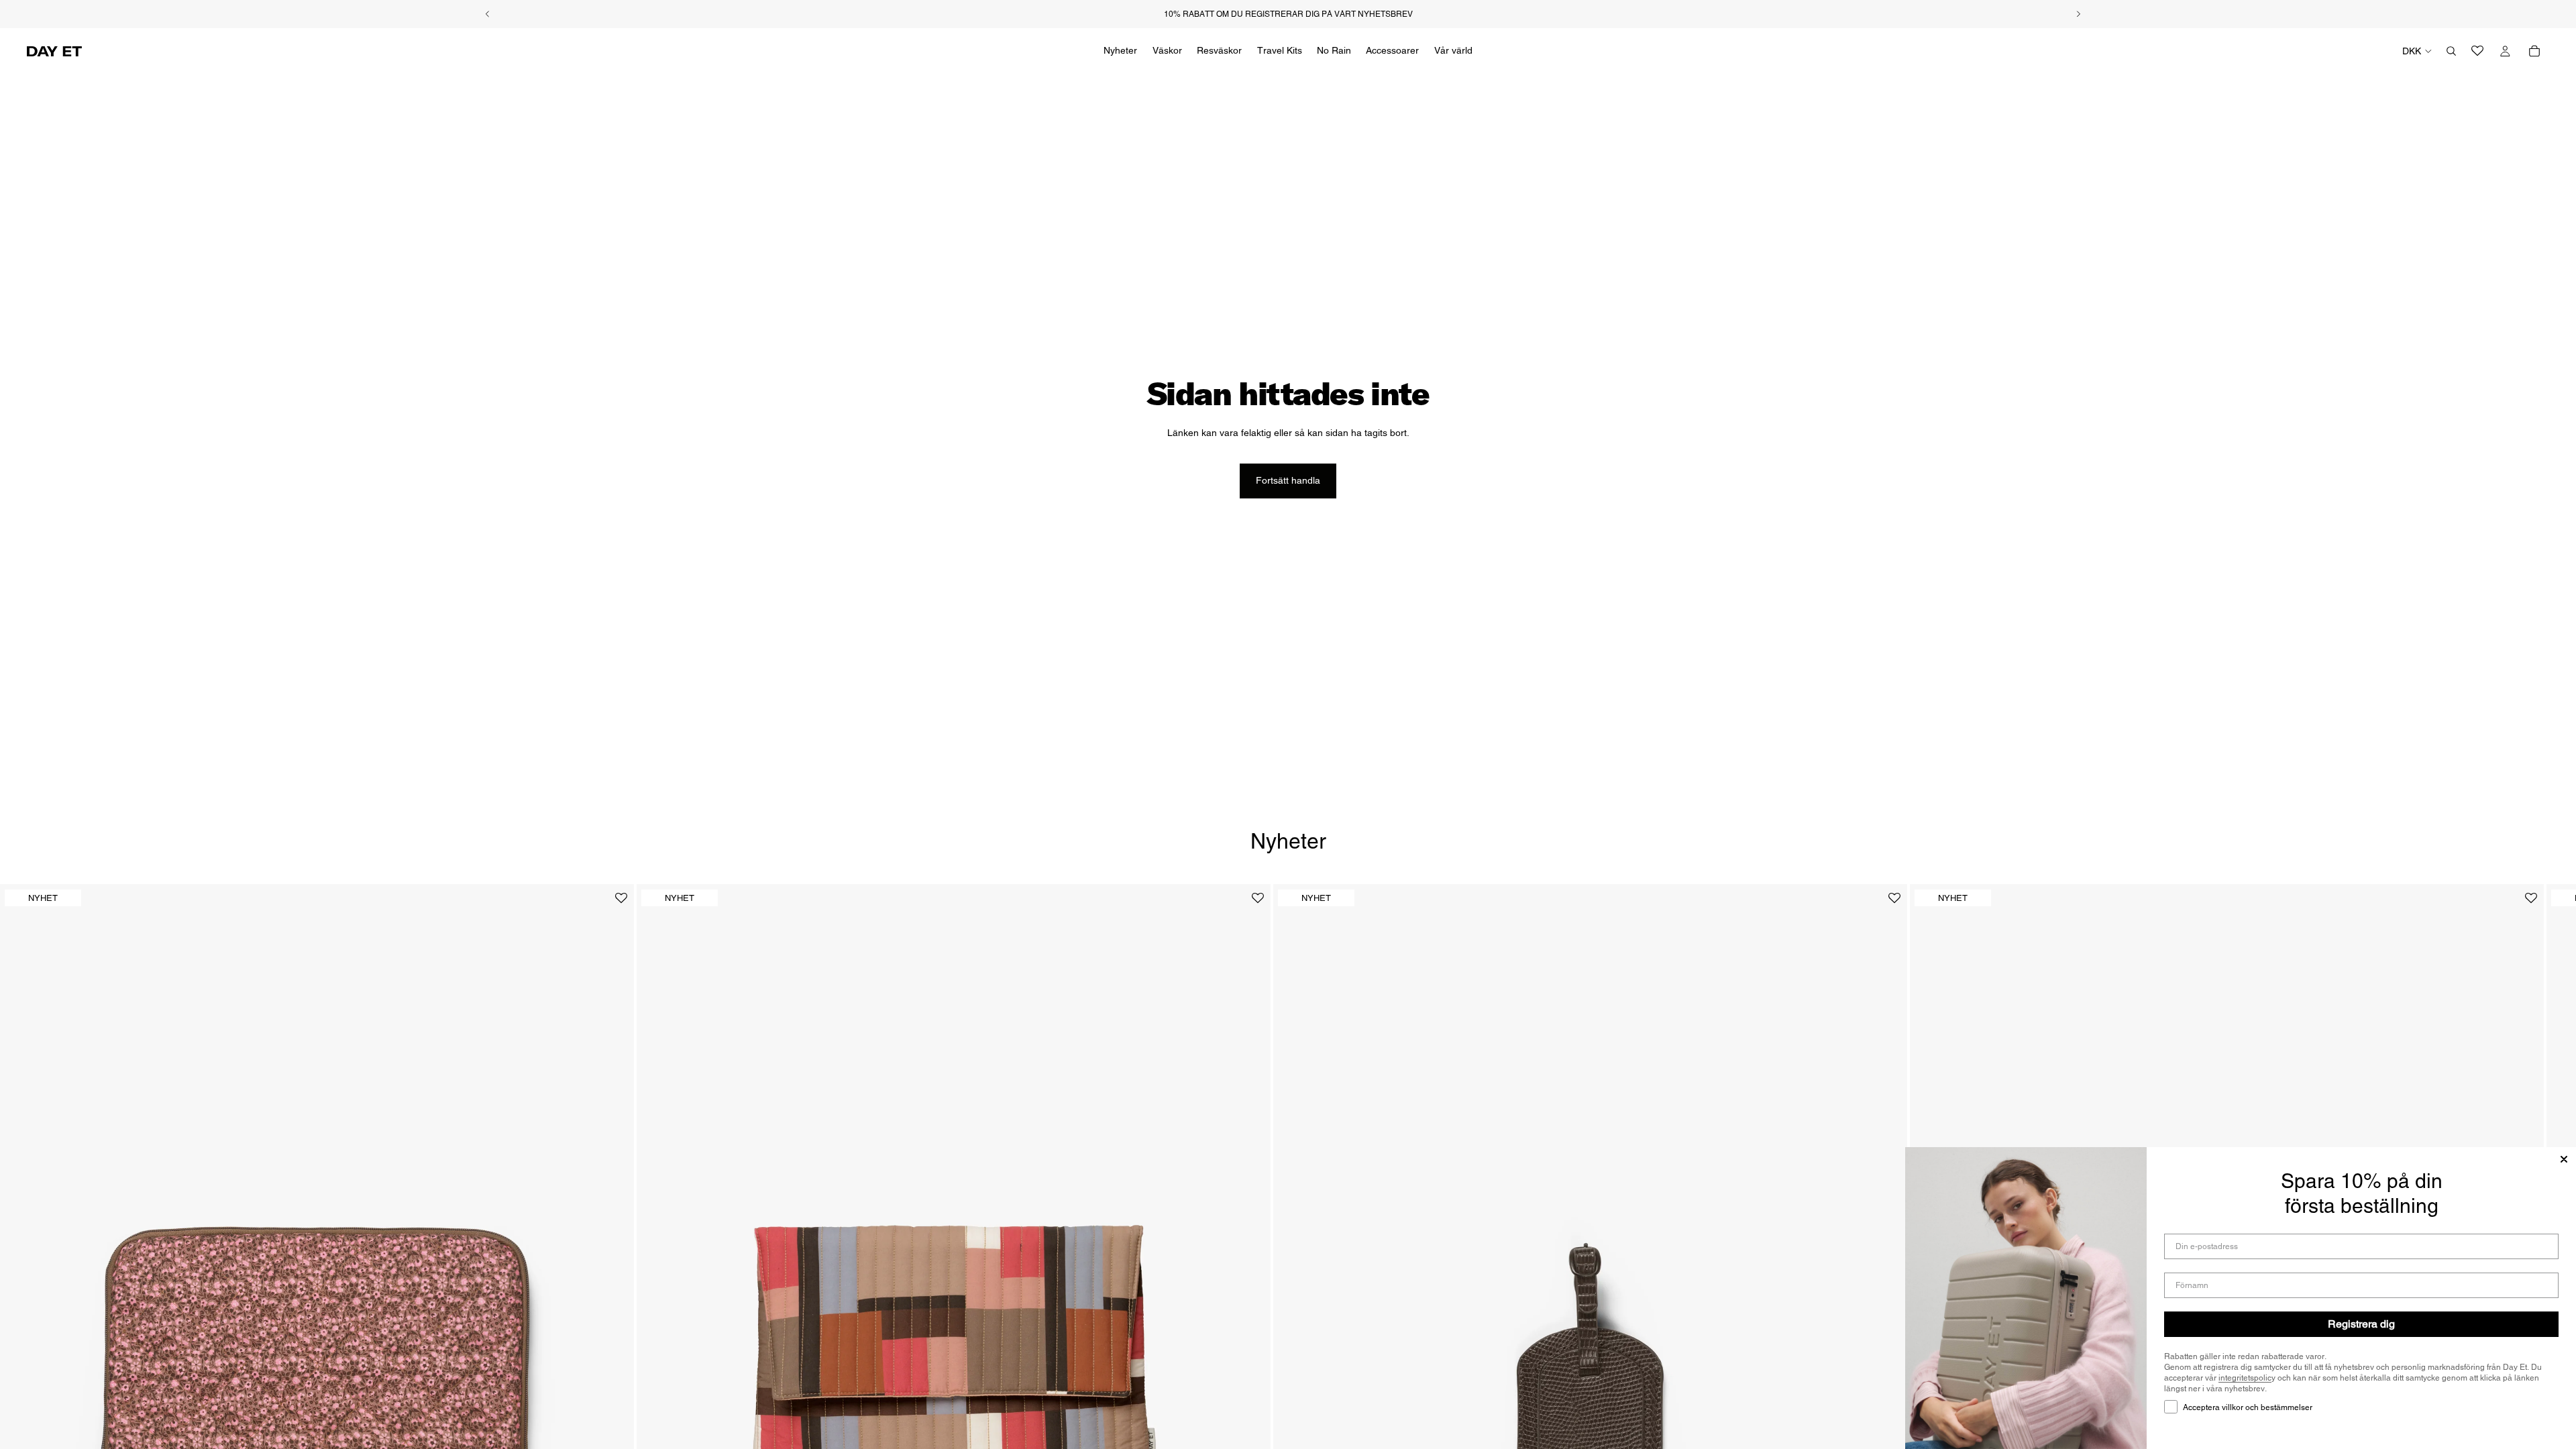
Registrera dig (2361, 1324)
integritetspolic (2245, 1378)
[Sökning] (2451, 51)
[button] (621, 903)
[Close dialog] (2564, 1159)
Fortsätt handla (1288, 480)
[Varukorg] (2534, 51)
